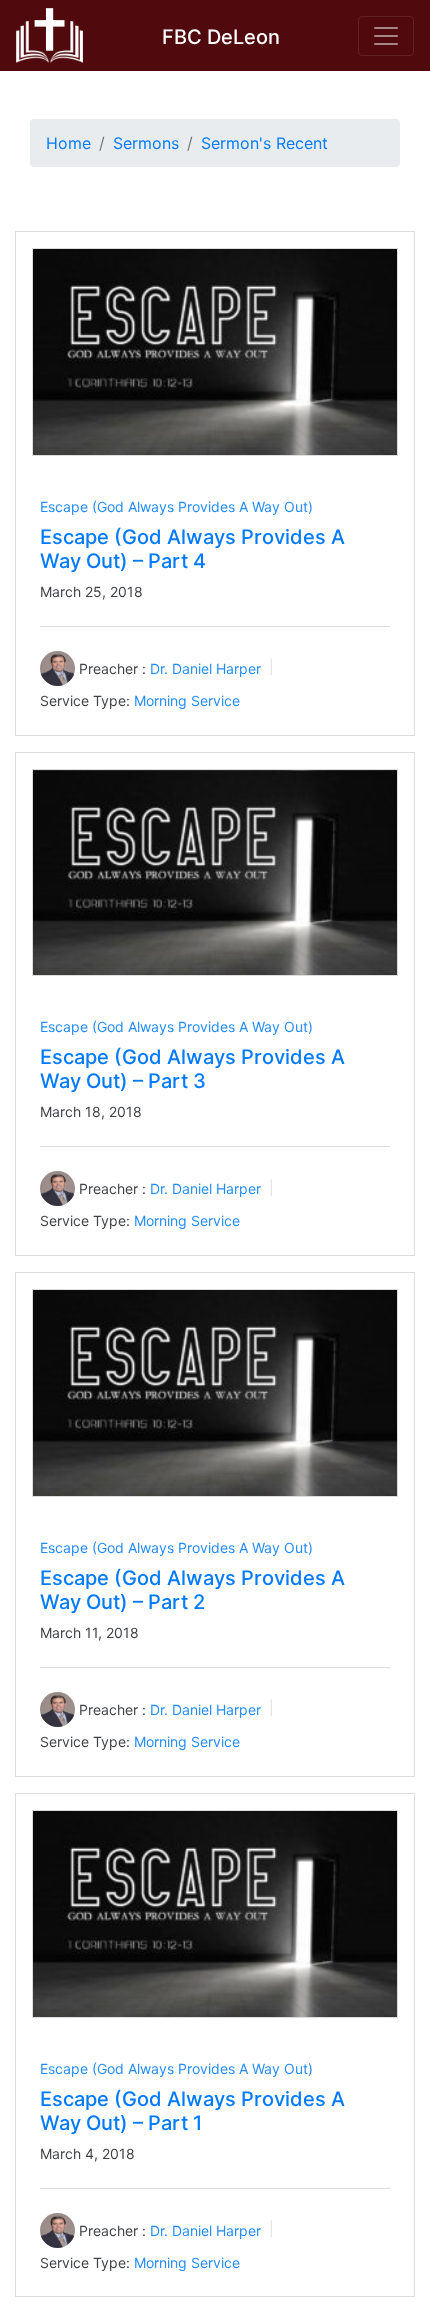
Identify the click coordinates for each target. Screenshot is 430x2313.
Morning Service (187, 700)
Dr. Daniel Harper (205, 668)
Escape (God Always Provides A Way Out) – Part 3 (192, 1069)
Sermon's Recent (264, 143)
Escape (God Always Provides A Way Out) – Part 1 (192, 2111)
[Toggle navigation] (386, 36)
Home (68, 143)
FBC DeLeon (221, 37)
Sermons (146, 143)
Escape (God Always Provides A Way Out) (176, 506)
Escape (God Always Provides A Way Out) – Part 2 (192, 1590)
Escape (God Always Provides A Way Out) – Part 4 (192, 549)
